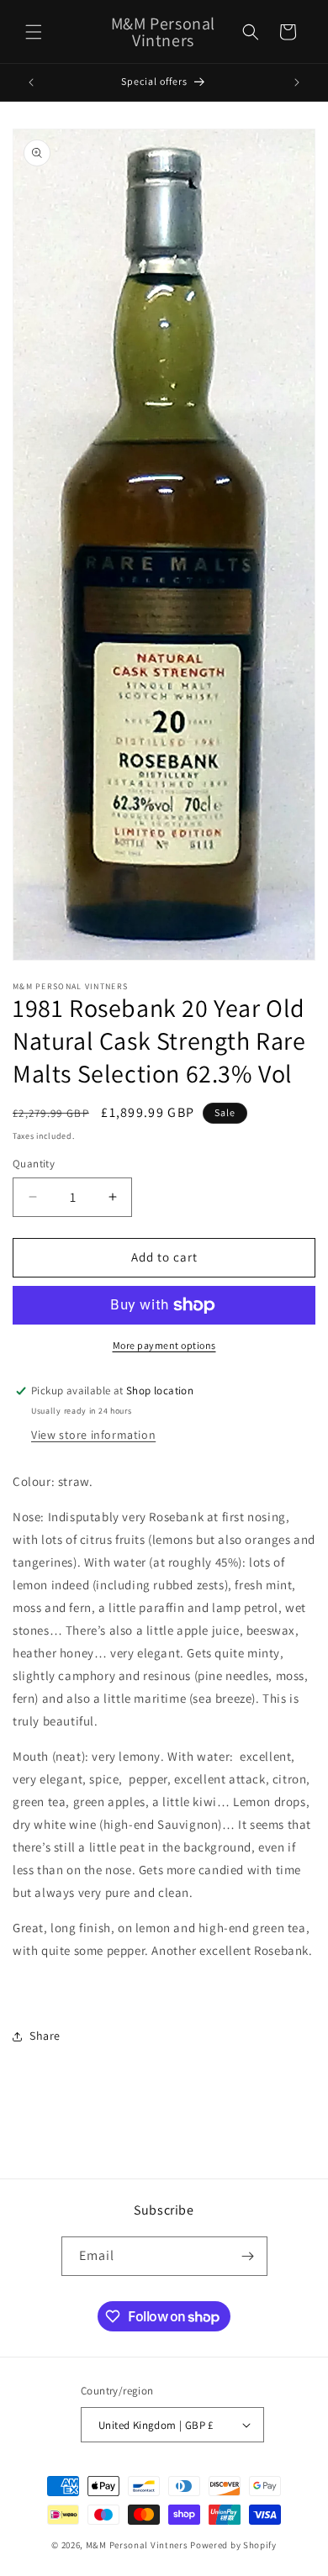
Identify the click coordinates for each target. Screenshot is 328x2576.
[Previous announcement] (31, 82)
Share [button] (45, 2036)
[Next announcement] (297, 82)
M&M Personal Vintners (137, 2545)
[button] (34, 32)
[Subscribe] (248, 2256)
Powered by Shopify (233, 2545)
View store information (93, 1435)
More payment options (164, 1345)
